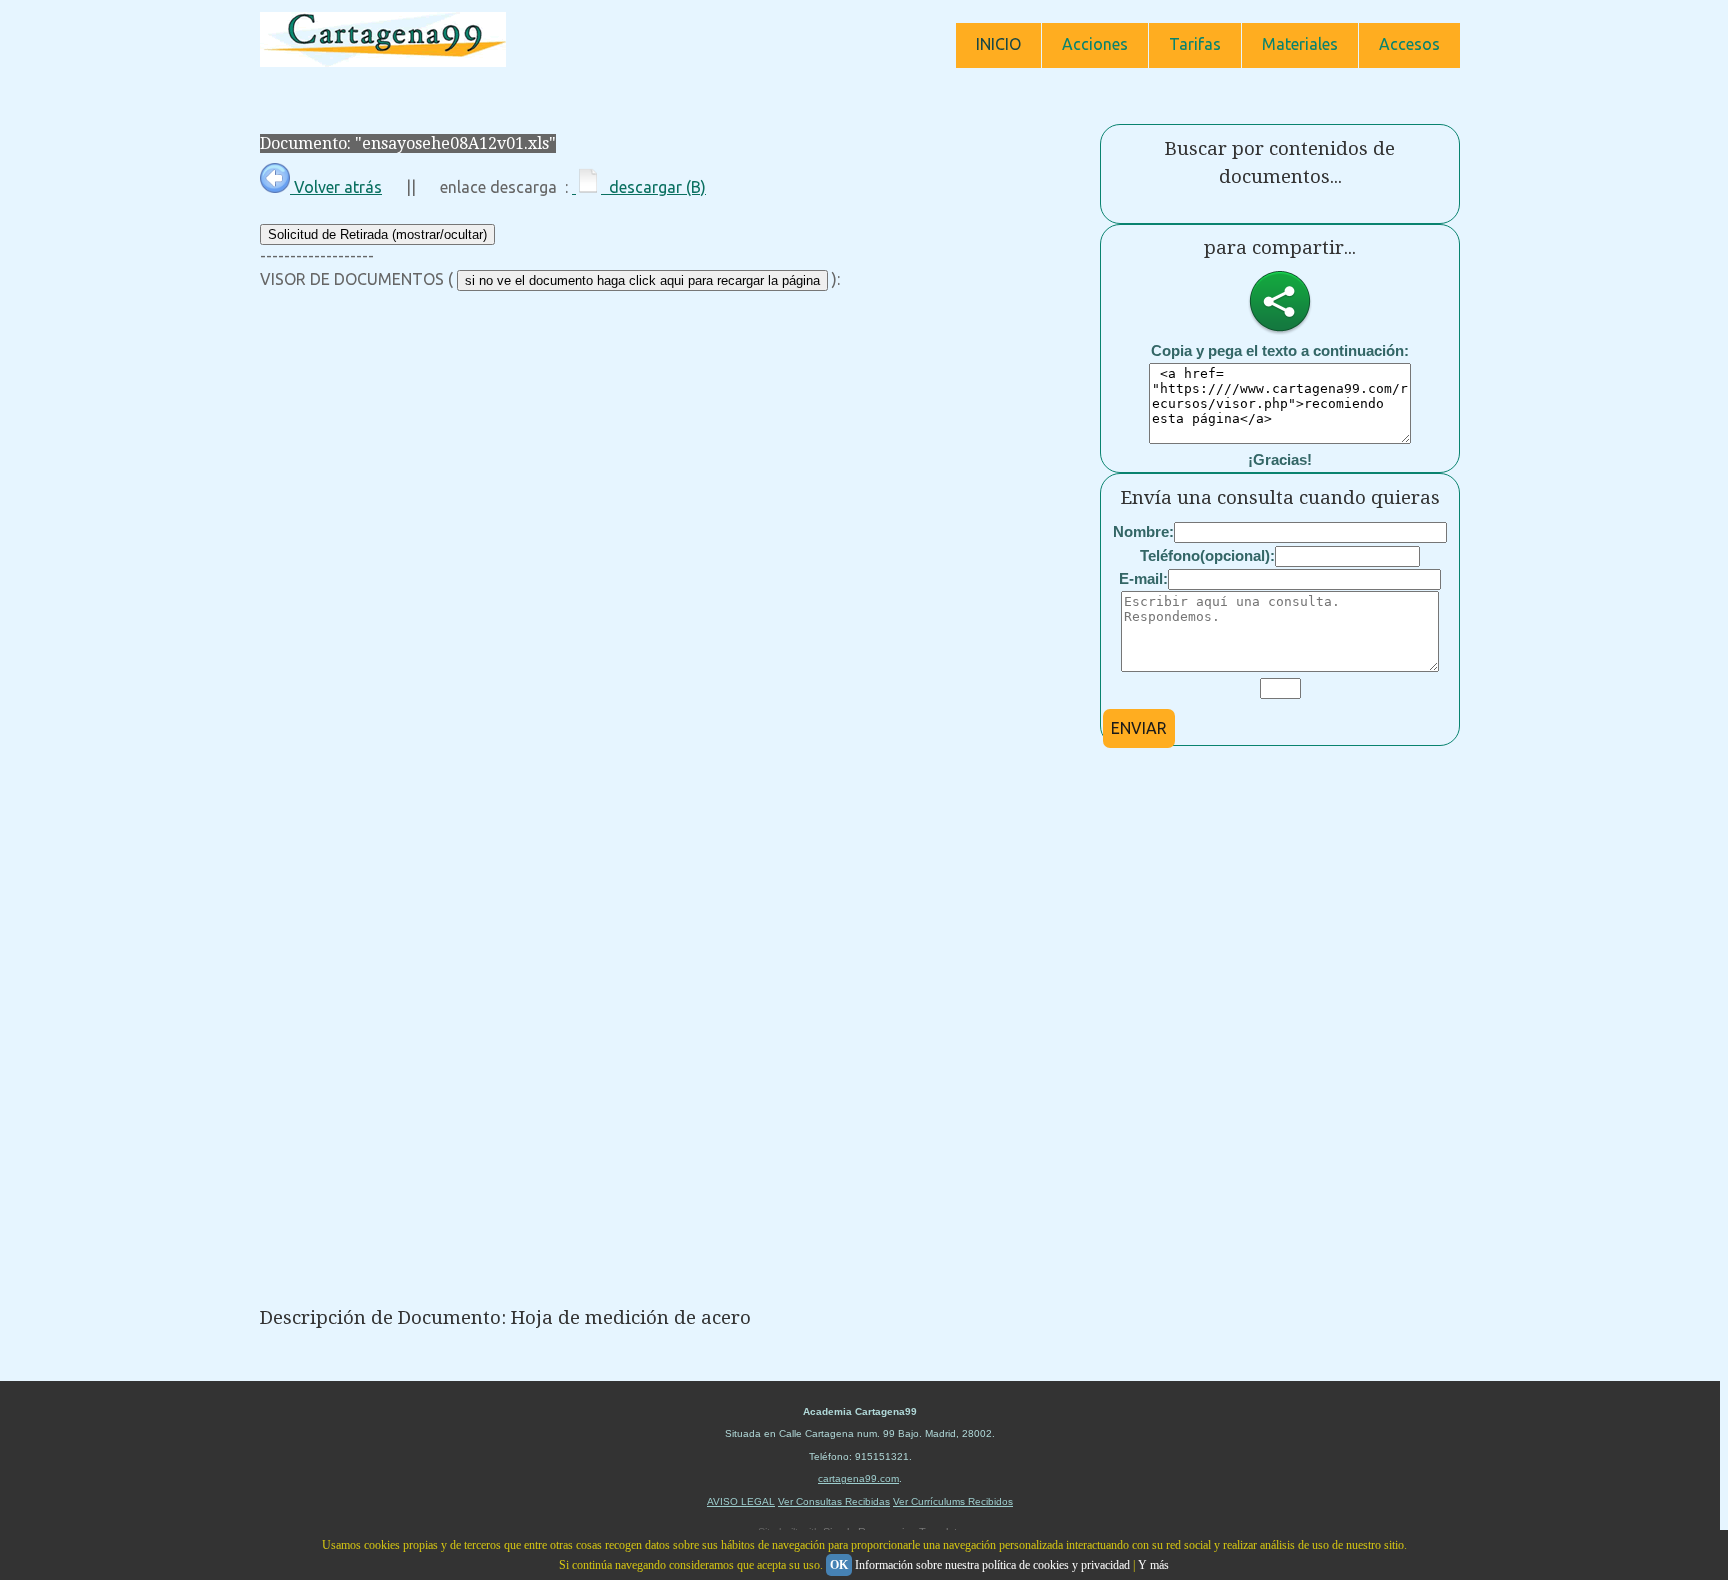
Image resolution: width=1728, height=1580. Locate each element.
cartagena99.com (858, 1478)
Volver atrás (336, 187)
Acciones (1095, 44)
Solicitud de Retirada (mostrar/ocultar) (377, 234)
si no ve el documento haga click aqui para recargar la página (642, 280)
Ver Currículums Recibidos (953, 1501)
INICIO (998, 44)
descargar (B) (653, 187)
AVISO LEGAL (741, 1501)
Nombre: (1143, 531)
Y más (1153, 1565)
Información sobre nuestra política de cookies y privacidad (992, 1565)
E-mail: (1143, 578)
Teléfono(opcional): (1207, 555)
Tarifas (1195, 44)
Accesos (1409, 44)
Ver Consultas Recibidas (834, 1501)
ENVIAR (1139, 728)
